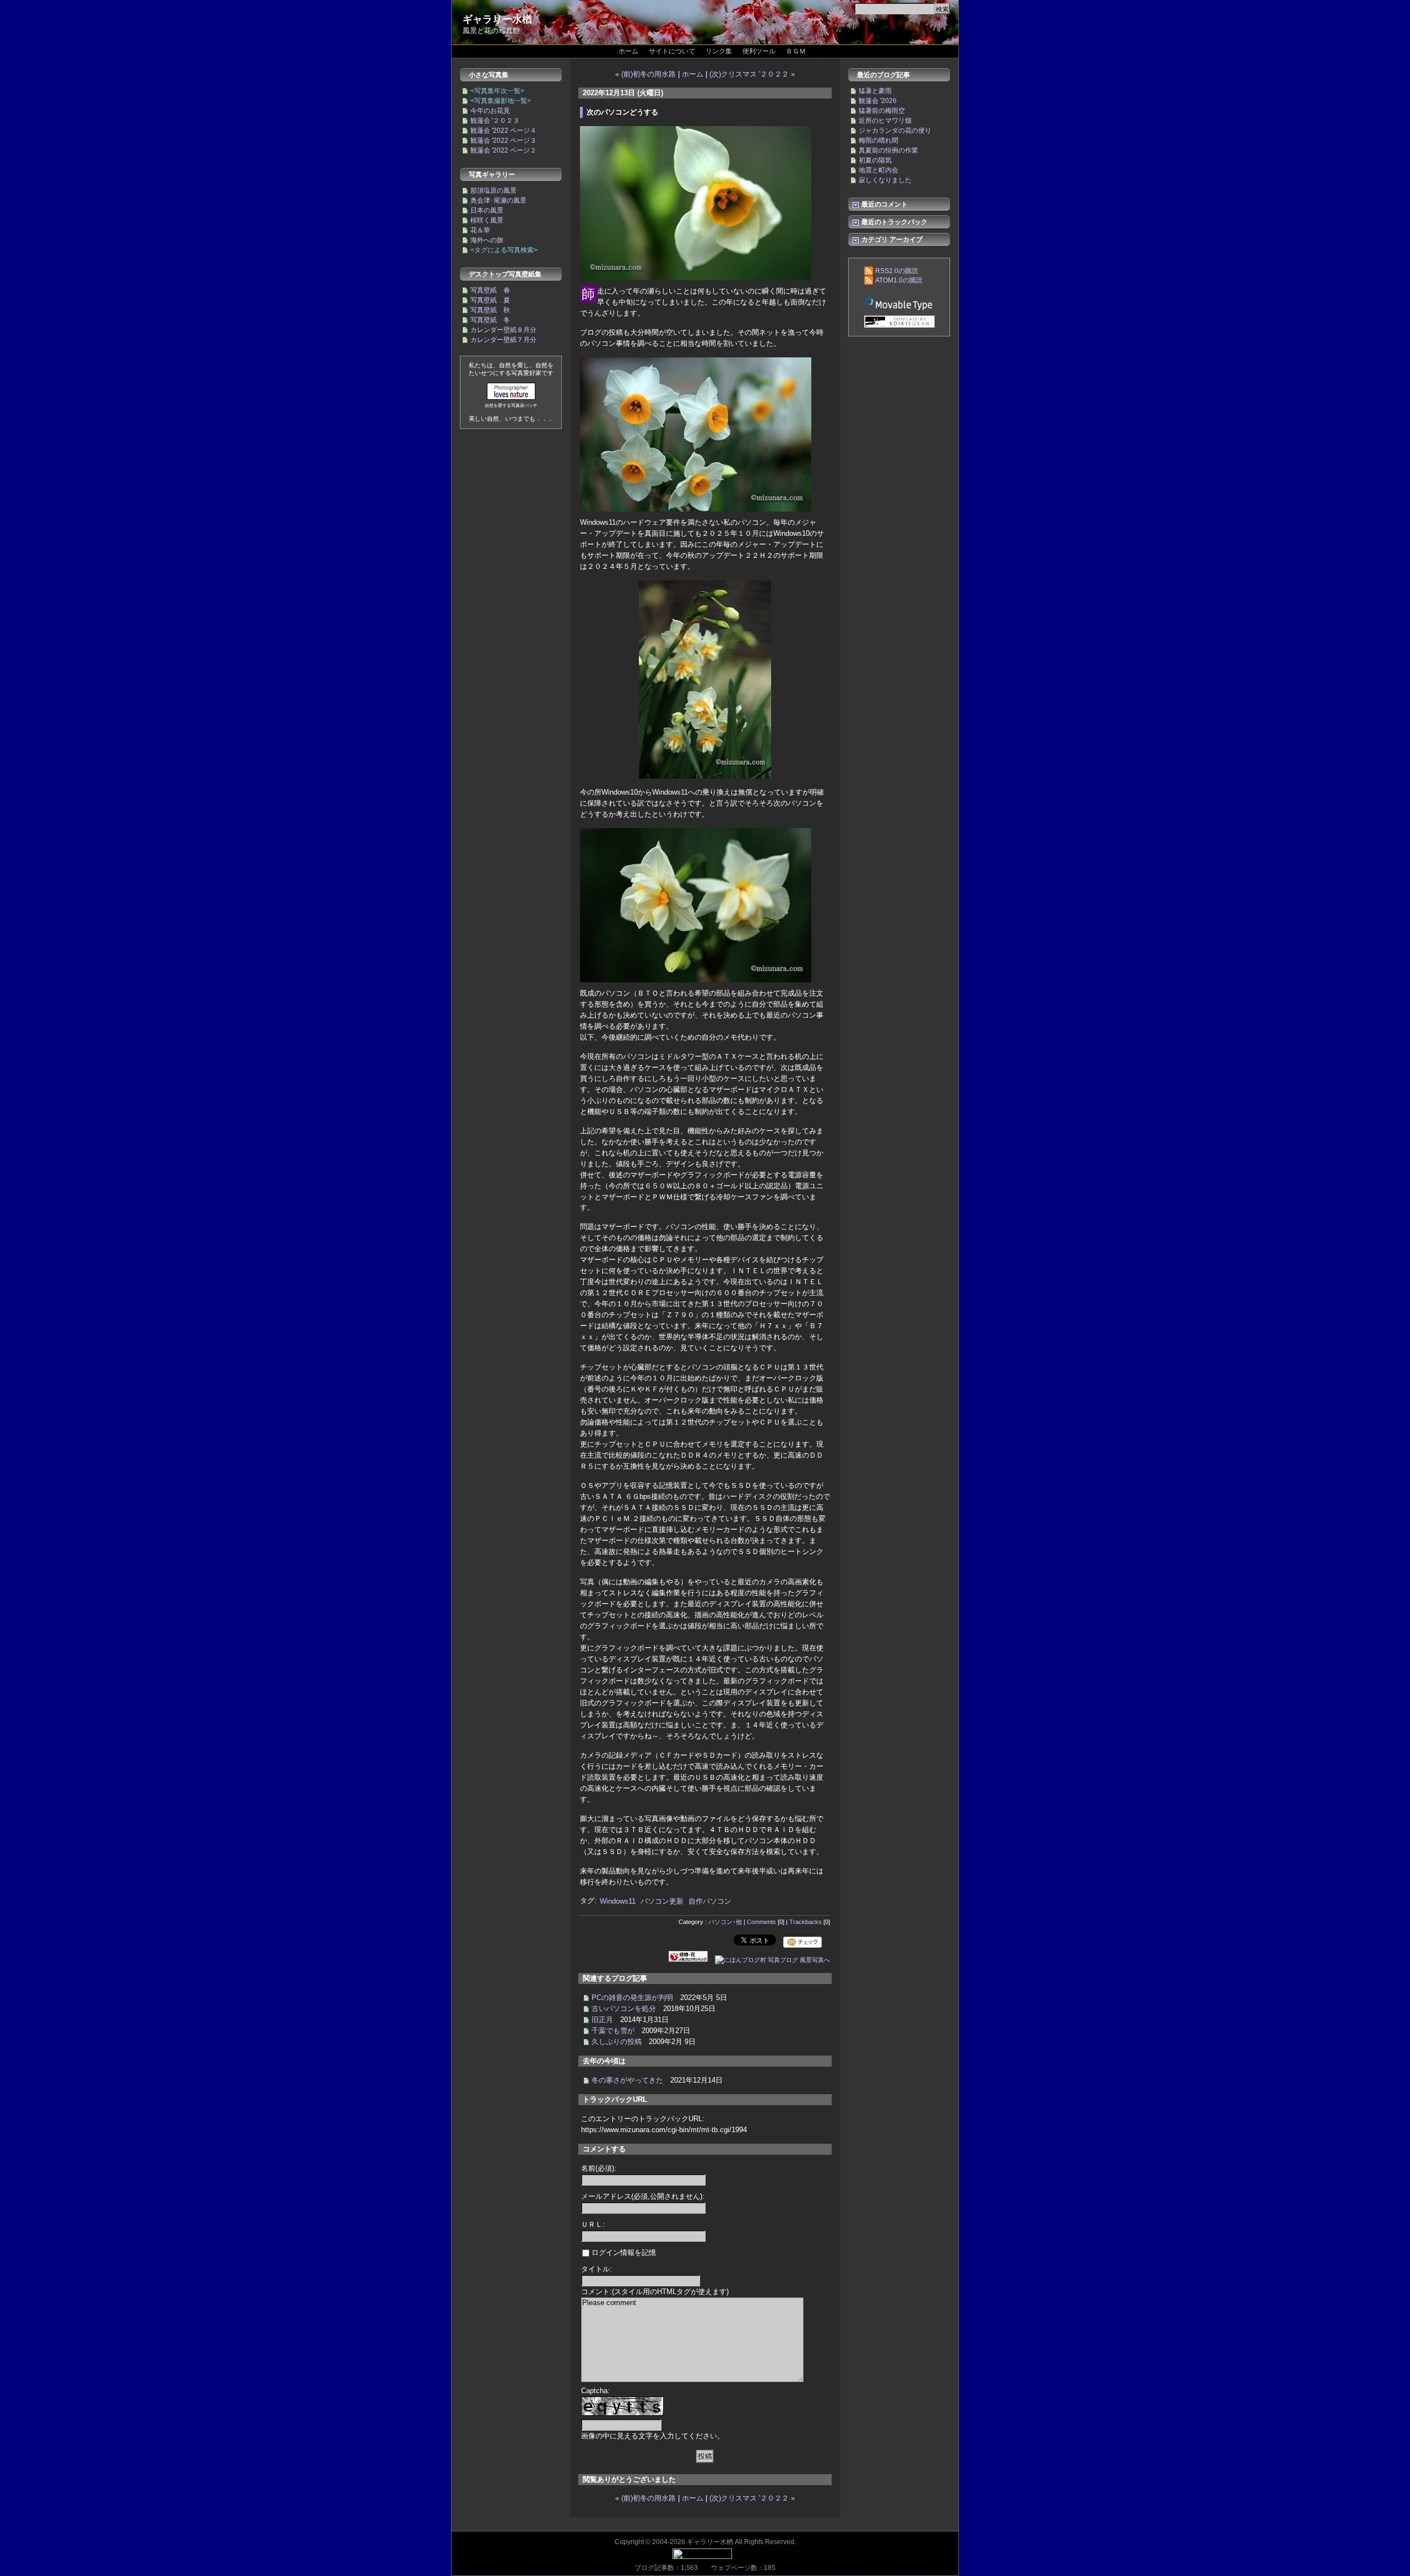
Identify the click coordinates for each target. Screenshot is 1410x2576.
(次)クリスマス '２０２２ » (752, 74)
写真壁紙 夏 (490, 300)
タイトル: (596, 2269)
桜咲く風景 (487, 220)
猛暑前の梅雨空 (882, 111)
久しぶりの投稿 (617, 2042)
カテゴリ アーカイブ (891, 240)
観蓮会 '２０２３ (495, 121)
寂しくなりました (885, 180)
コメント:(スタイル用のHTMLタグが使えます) (655, 2292)
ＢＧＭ (796, 51)
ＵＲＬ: (593, 2224)
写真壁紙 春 (490, 290)
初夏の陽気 (875, 160)
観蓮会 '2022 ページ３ (503, 140)
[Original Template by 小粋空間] (899, 322)
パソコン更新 (662, 1901)
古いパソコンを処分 (624, 2009)
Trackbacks (806, 1922)
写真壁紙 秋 (490, 310)
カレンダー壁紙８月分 (503, 330)
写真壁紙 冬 (490, 320)
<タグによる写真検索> (504, 250)
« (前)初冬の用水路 (646, 74)
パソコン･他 (725, 1922)
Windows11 (618, 1901)
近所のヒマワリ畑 (885, 121)
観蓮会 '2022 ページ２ (503, 150)
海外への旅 (487, 240)
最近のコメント (884, 204)
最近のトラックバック (894, 222)
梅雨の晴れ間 (878, 140)
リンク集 (719, 51)
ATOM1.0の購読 (899, 280)
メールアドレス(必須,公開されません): (643, 2196)
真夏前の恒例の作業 (888, 150)
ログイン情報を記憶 (623, 2252)
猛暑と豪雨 (875, 91)
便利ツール (759, 51)
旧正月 (602, 2020)
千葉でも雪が (613, 2031)
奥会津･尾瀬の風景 (498, 200)
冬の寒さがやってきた (627, 2080)
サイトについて (672, 51)
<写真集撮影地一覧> (501, 101)
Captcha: (595, 2391)
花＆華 (480, 230)
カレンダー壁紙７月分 (503, 340)
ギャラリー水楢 (497, 19)
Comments (761, 1922)
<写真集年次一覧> (497, 91)
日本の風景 (487, 210)
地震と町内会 (878, 170)
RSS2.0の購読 (897, 271)
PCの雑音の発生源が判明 (632, 1998)
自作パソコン (710, 1901)
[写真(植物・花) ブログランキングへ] (688, 1960)
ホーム (628, 51)
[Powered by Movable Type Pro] (899, 303)
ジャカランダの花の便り (895, 131)
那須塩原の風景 (493, 191)
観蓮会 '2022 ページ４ (503, 131)
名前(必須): (599, 2168)
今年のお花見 (490, 111)
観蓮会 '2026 (878, 101)
